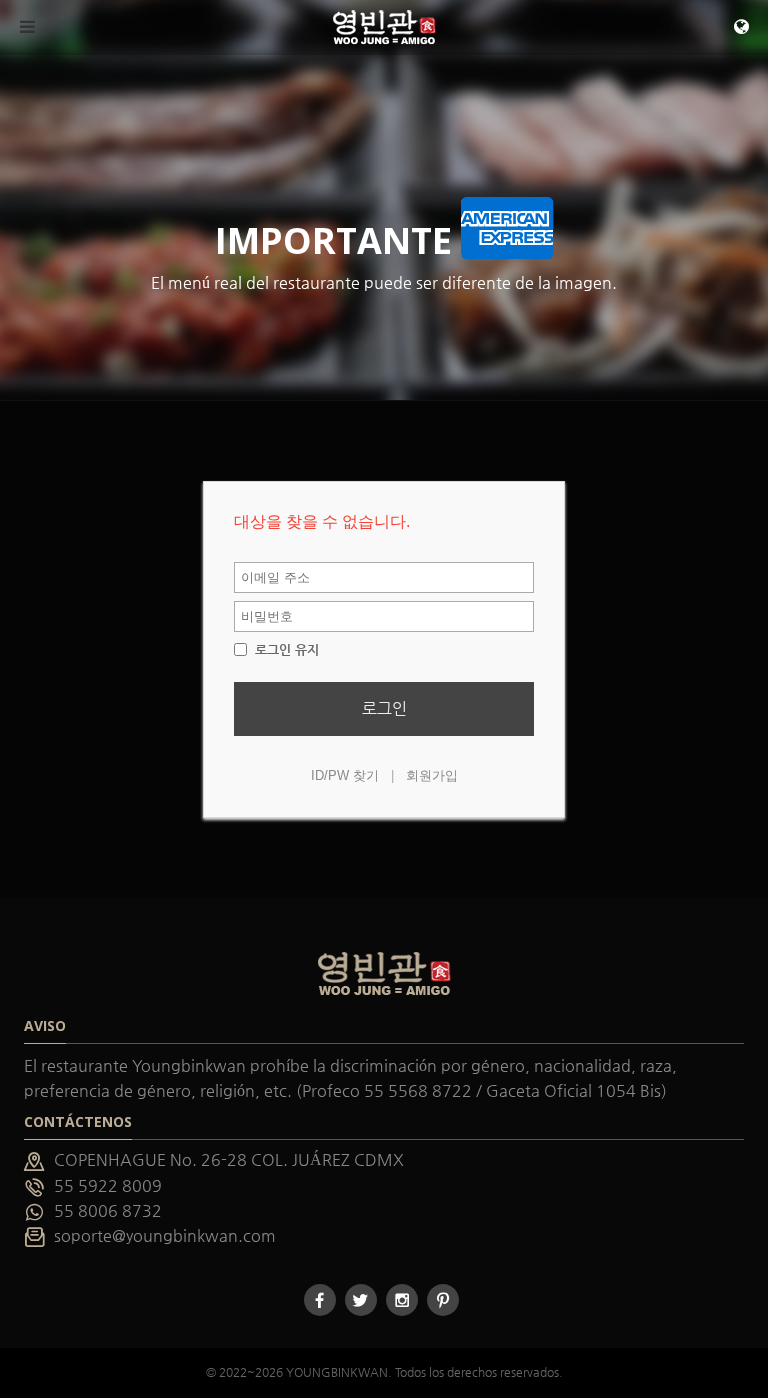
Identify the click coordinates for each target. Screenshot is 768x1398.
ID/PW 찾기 (345, 775)
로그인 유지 (285, 649)
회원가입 (432, 775)
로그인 (384, 708)
